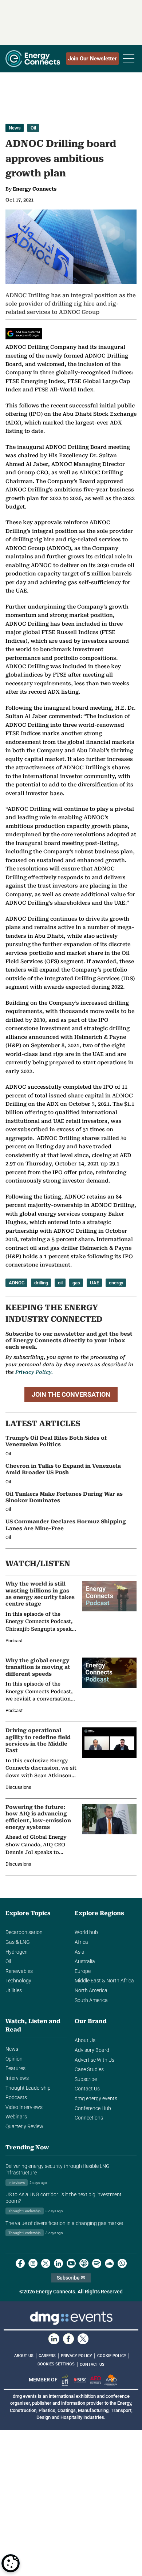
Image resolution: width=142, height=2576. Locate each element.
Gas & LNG (18, 1942)
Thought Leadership (28, 2088)
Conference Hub (93, 2108)
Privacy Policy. (34, 1372)
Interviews (17, 2078)
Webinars (16, 2117)
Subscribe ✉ (71, 2278)
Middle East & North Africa (104, 1981)
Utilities (14, 1991)
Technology (18, 1981)
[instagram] (33, 2263)
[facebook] (20, 2263)
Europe (83, 1971)
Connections (89, 2118)
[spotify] (97, 2263)
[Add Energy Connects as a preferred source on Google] (24, 334)
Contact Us (87, 2089)
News (15, 128)
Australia (85, 1961)
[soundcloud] (109, 2263)
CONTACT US (92, 2364)
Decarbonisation (24, 1932)
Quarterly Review (24, 2127)
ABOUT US (24, 2356)
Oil (33, 128)
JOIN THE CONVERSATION (71, 1394)
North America (91, 1991)
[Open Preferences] (11, 2563)
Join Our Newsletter (92, 59)
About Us (85, 2040)
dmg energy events (96, 2099)
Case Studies (89, 2069)
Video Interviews (24, 2107)
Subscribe (86, 2079)
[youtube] (71, 2263)
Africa (81, 1942)
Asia (80, 1952)
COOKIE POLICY (112, 2356)
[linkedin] (58, 2263)
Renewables (19, 1971)
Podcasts (16, 2098)
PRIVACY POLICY (76, 2356)
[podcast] (84, 2263)
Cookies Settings (56, 2364)
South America (91, 2000)
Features (15, 2068)
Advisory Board (92, 2050)
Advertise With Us (94, 2060)
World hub (86, 1932)
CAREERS (47, 2356)
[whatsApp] (122, 2263)
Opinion (14, 2059)
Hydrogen (17, 1952)
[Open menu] (129, 59)
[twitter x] (46, 2263)
